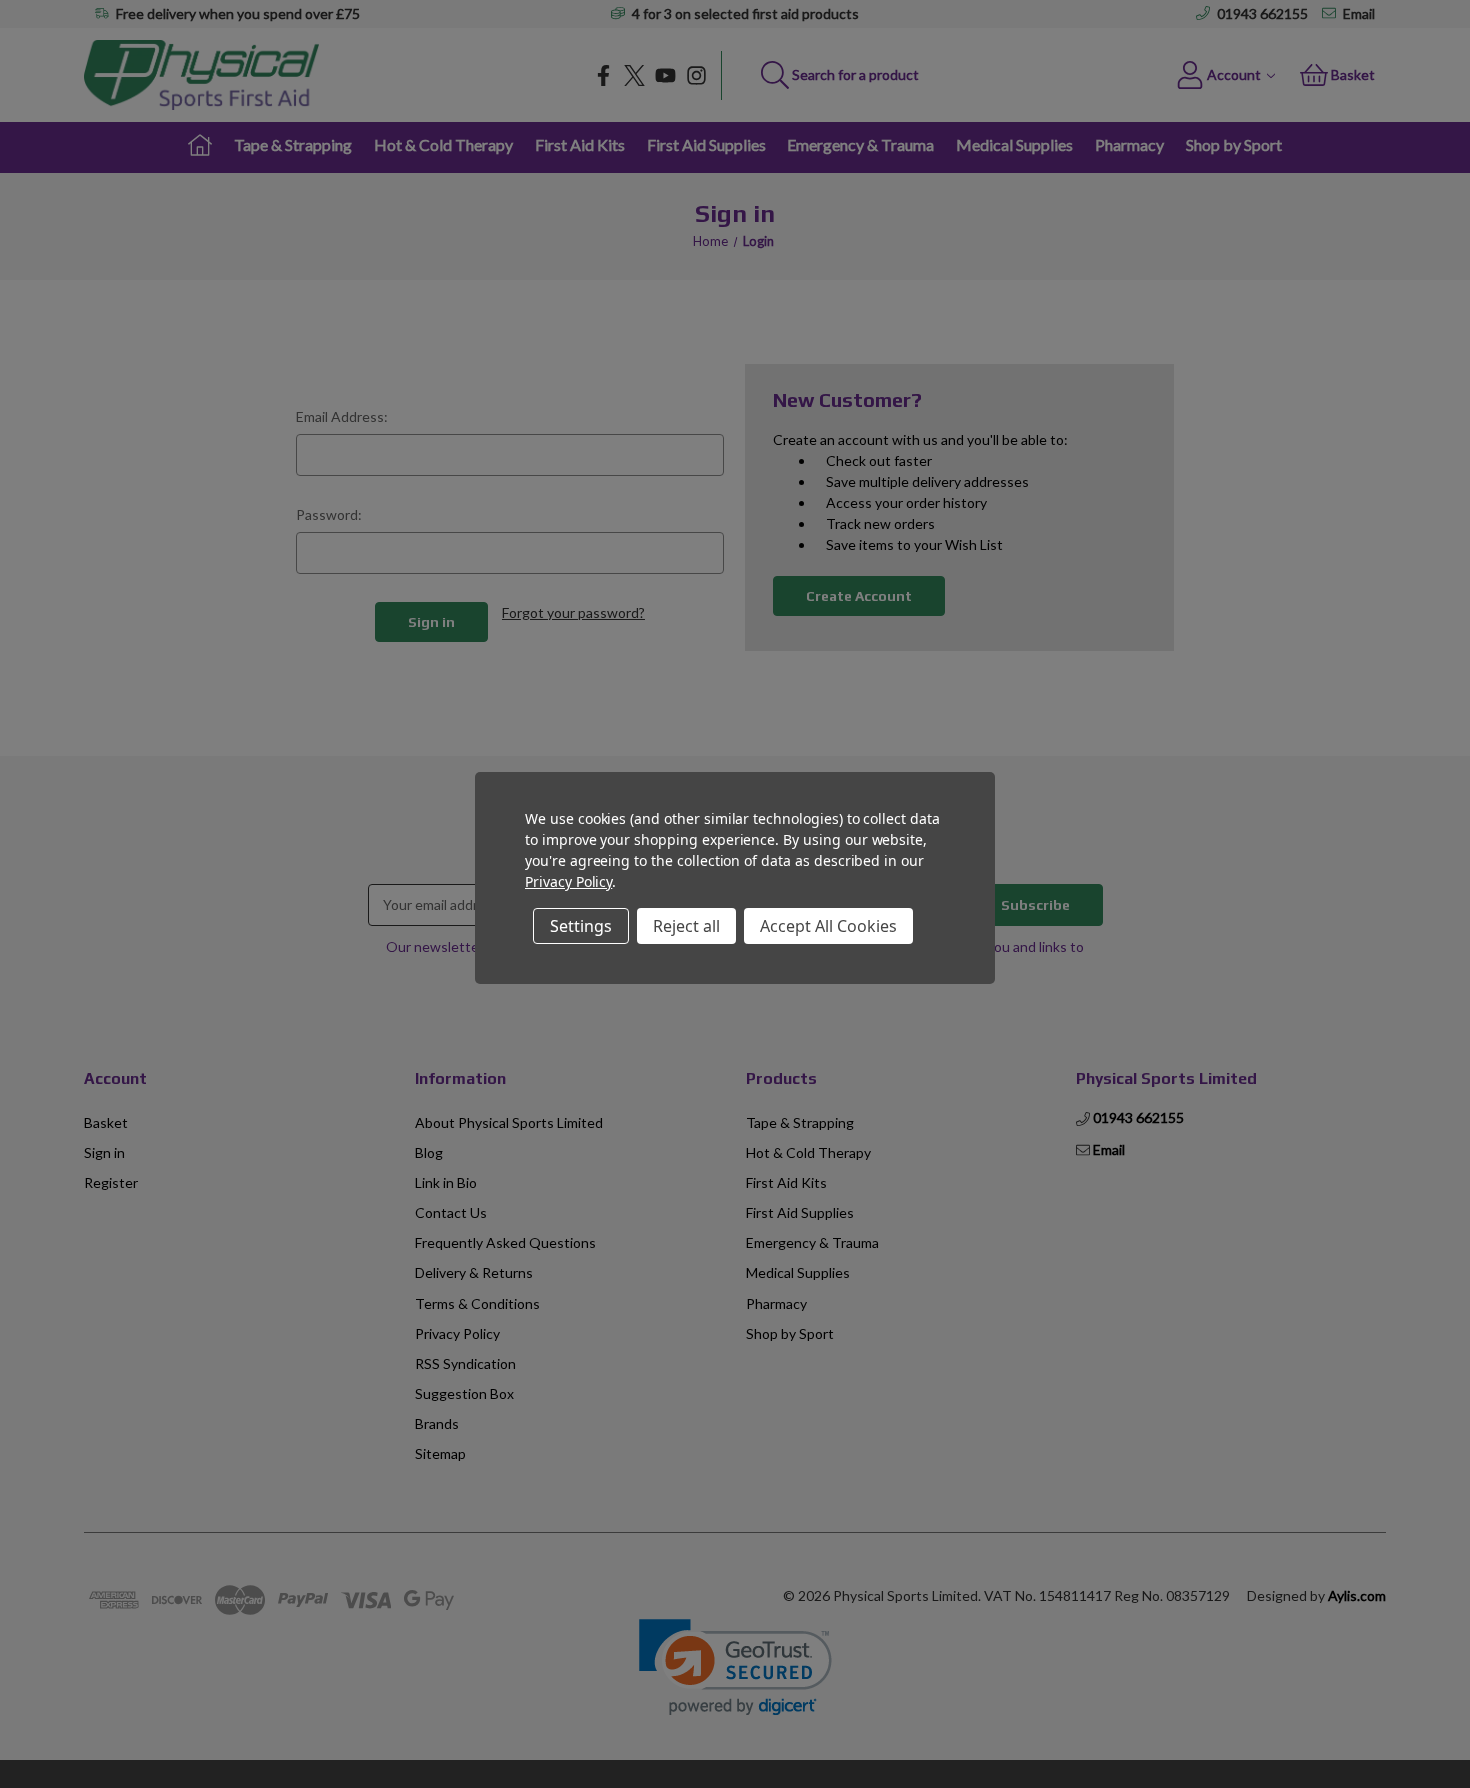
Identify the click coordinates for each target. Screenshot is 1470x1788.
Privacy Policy (568, 881)
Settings (581, 926)
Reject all (686, 926)
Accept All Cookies (828, 926)
